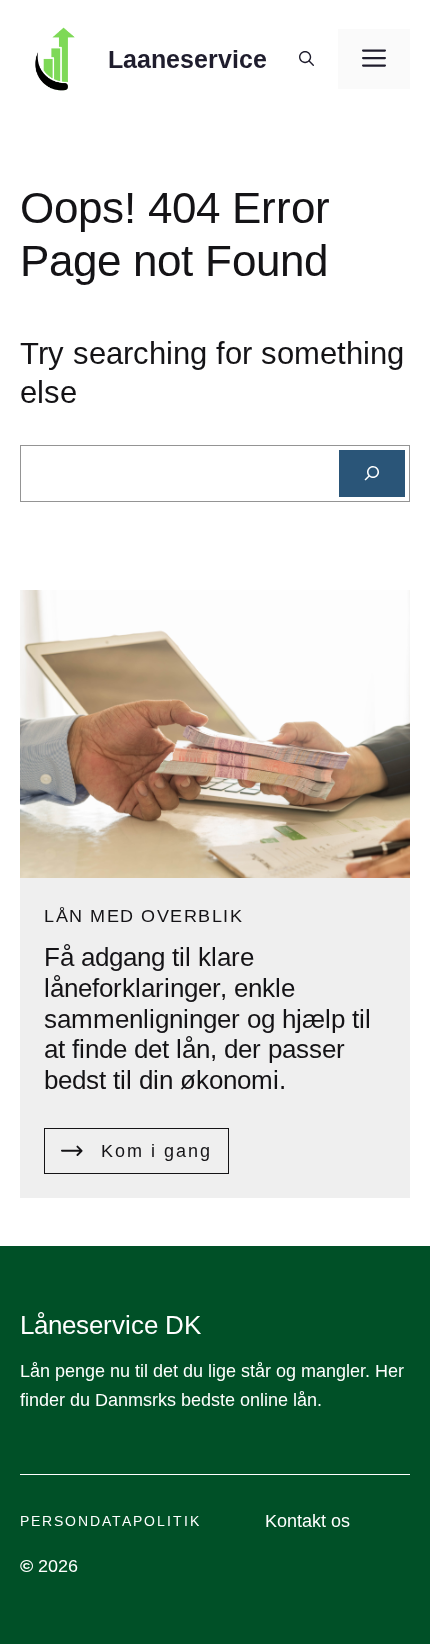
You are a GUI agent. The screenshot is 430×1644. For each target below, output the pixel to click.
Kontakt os (307, 1521)
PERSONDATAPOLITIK (110, 1521)
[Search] (372, 473)
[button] (306, 59)
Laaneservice (187, 59)
